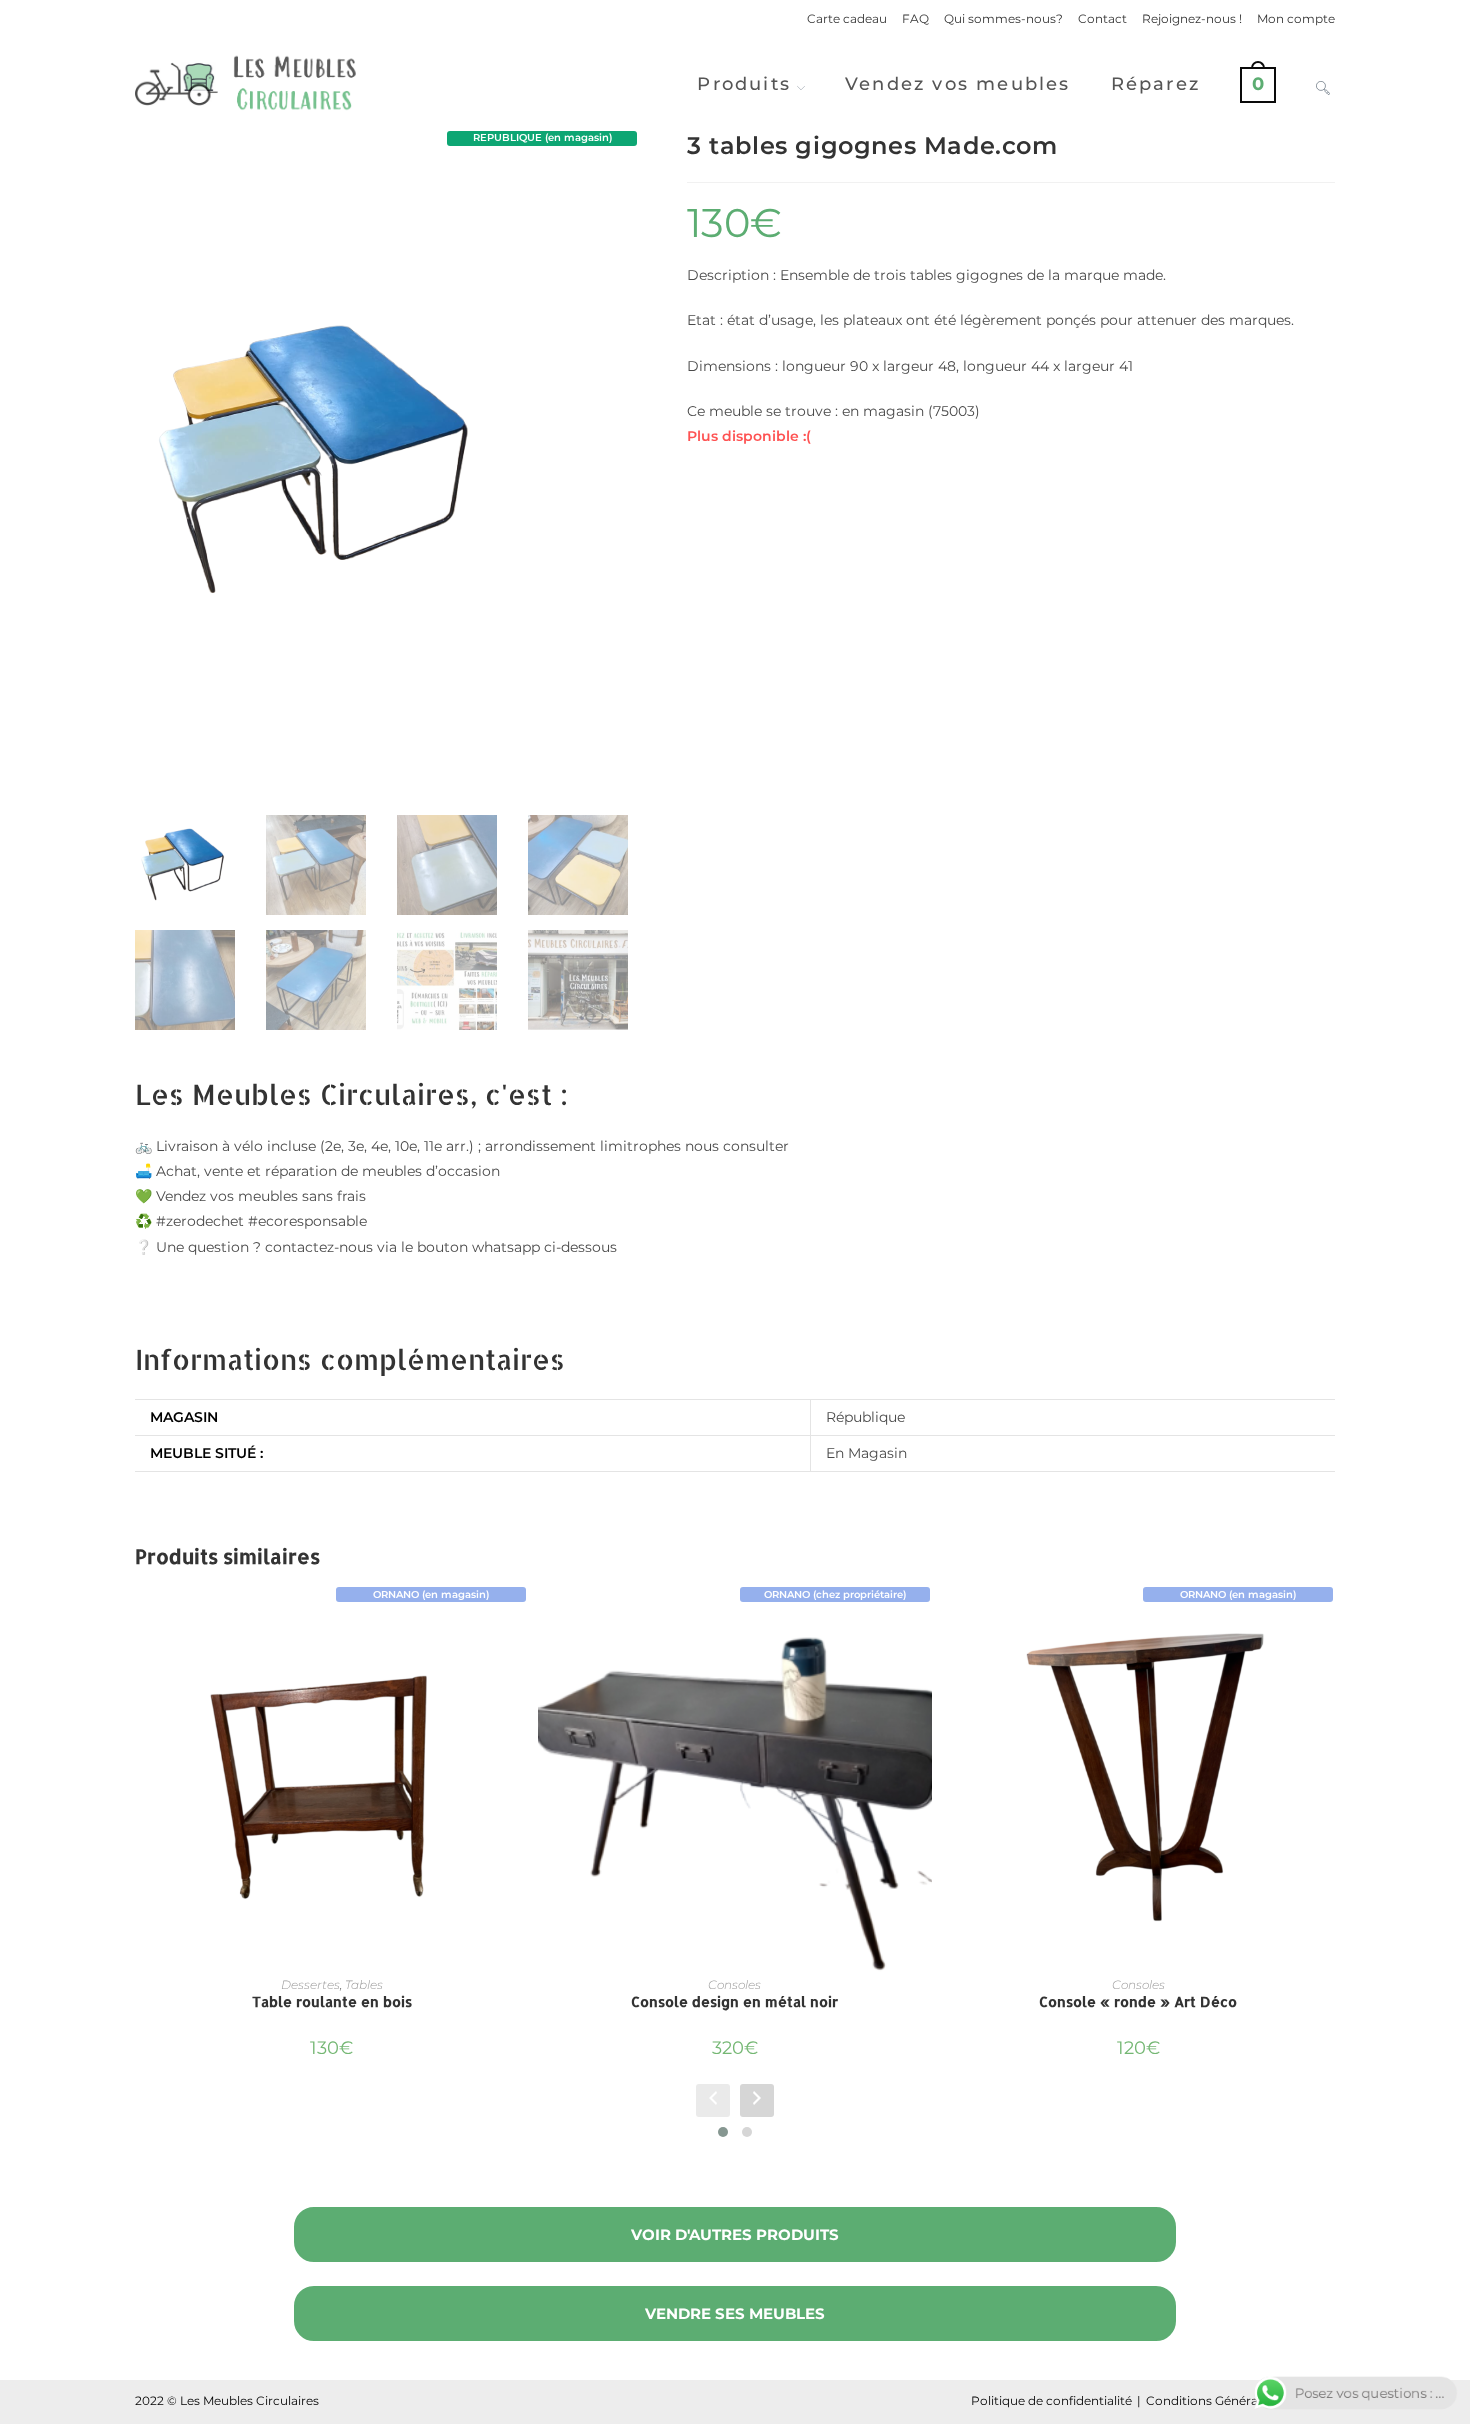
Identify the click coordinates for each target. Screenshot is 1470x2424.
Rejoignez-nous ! (1192, 18)
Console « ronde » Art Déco (1138, 2001)
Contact (1102, 18)
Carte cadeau (847, 18)
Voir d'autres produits (735, 2234)
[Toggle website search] (1323, 84)
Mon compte (1296, 18)
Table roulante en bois (332, 2001)
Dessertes (310, 1984)
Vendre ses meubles (735, 2313)
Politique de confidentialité (1051, 2400)
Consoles (734, 1984)
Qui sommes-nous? (1003, 18)
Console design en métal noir (734, 2001)
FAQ (915, 18)
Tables (364, 1984)
